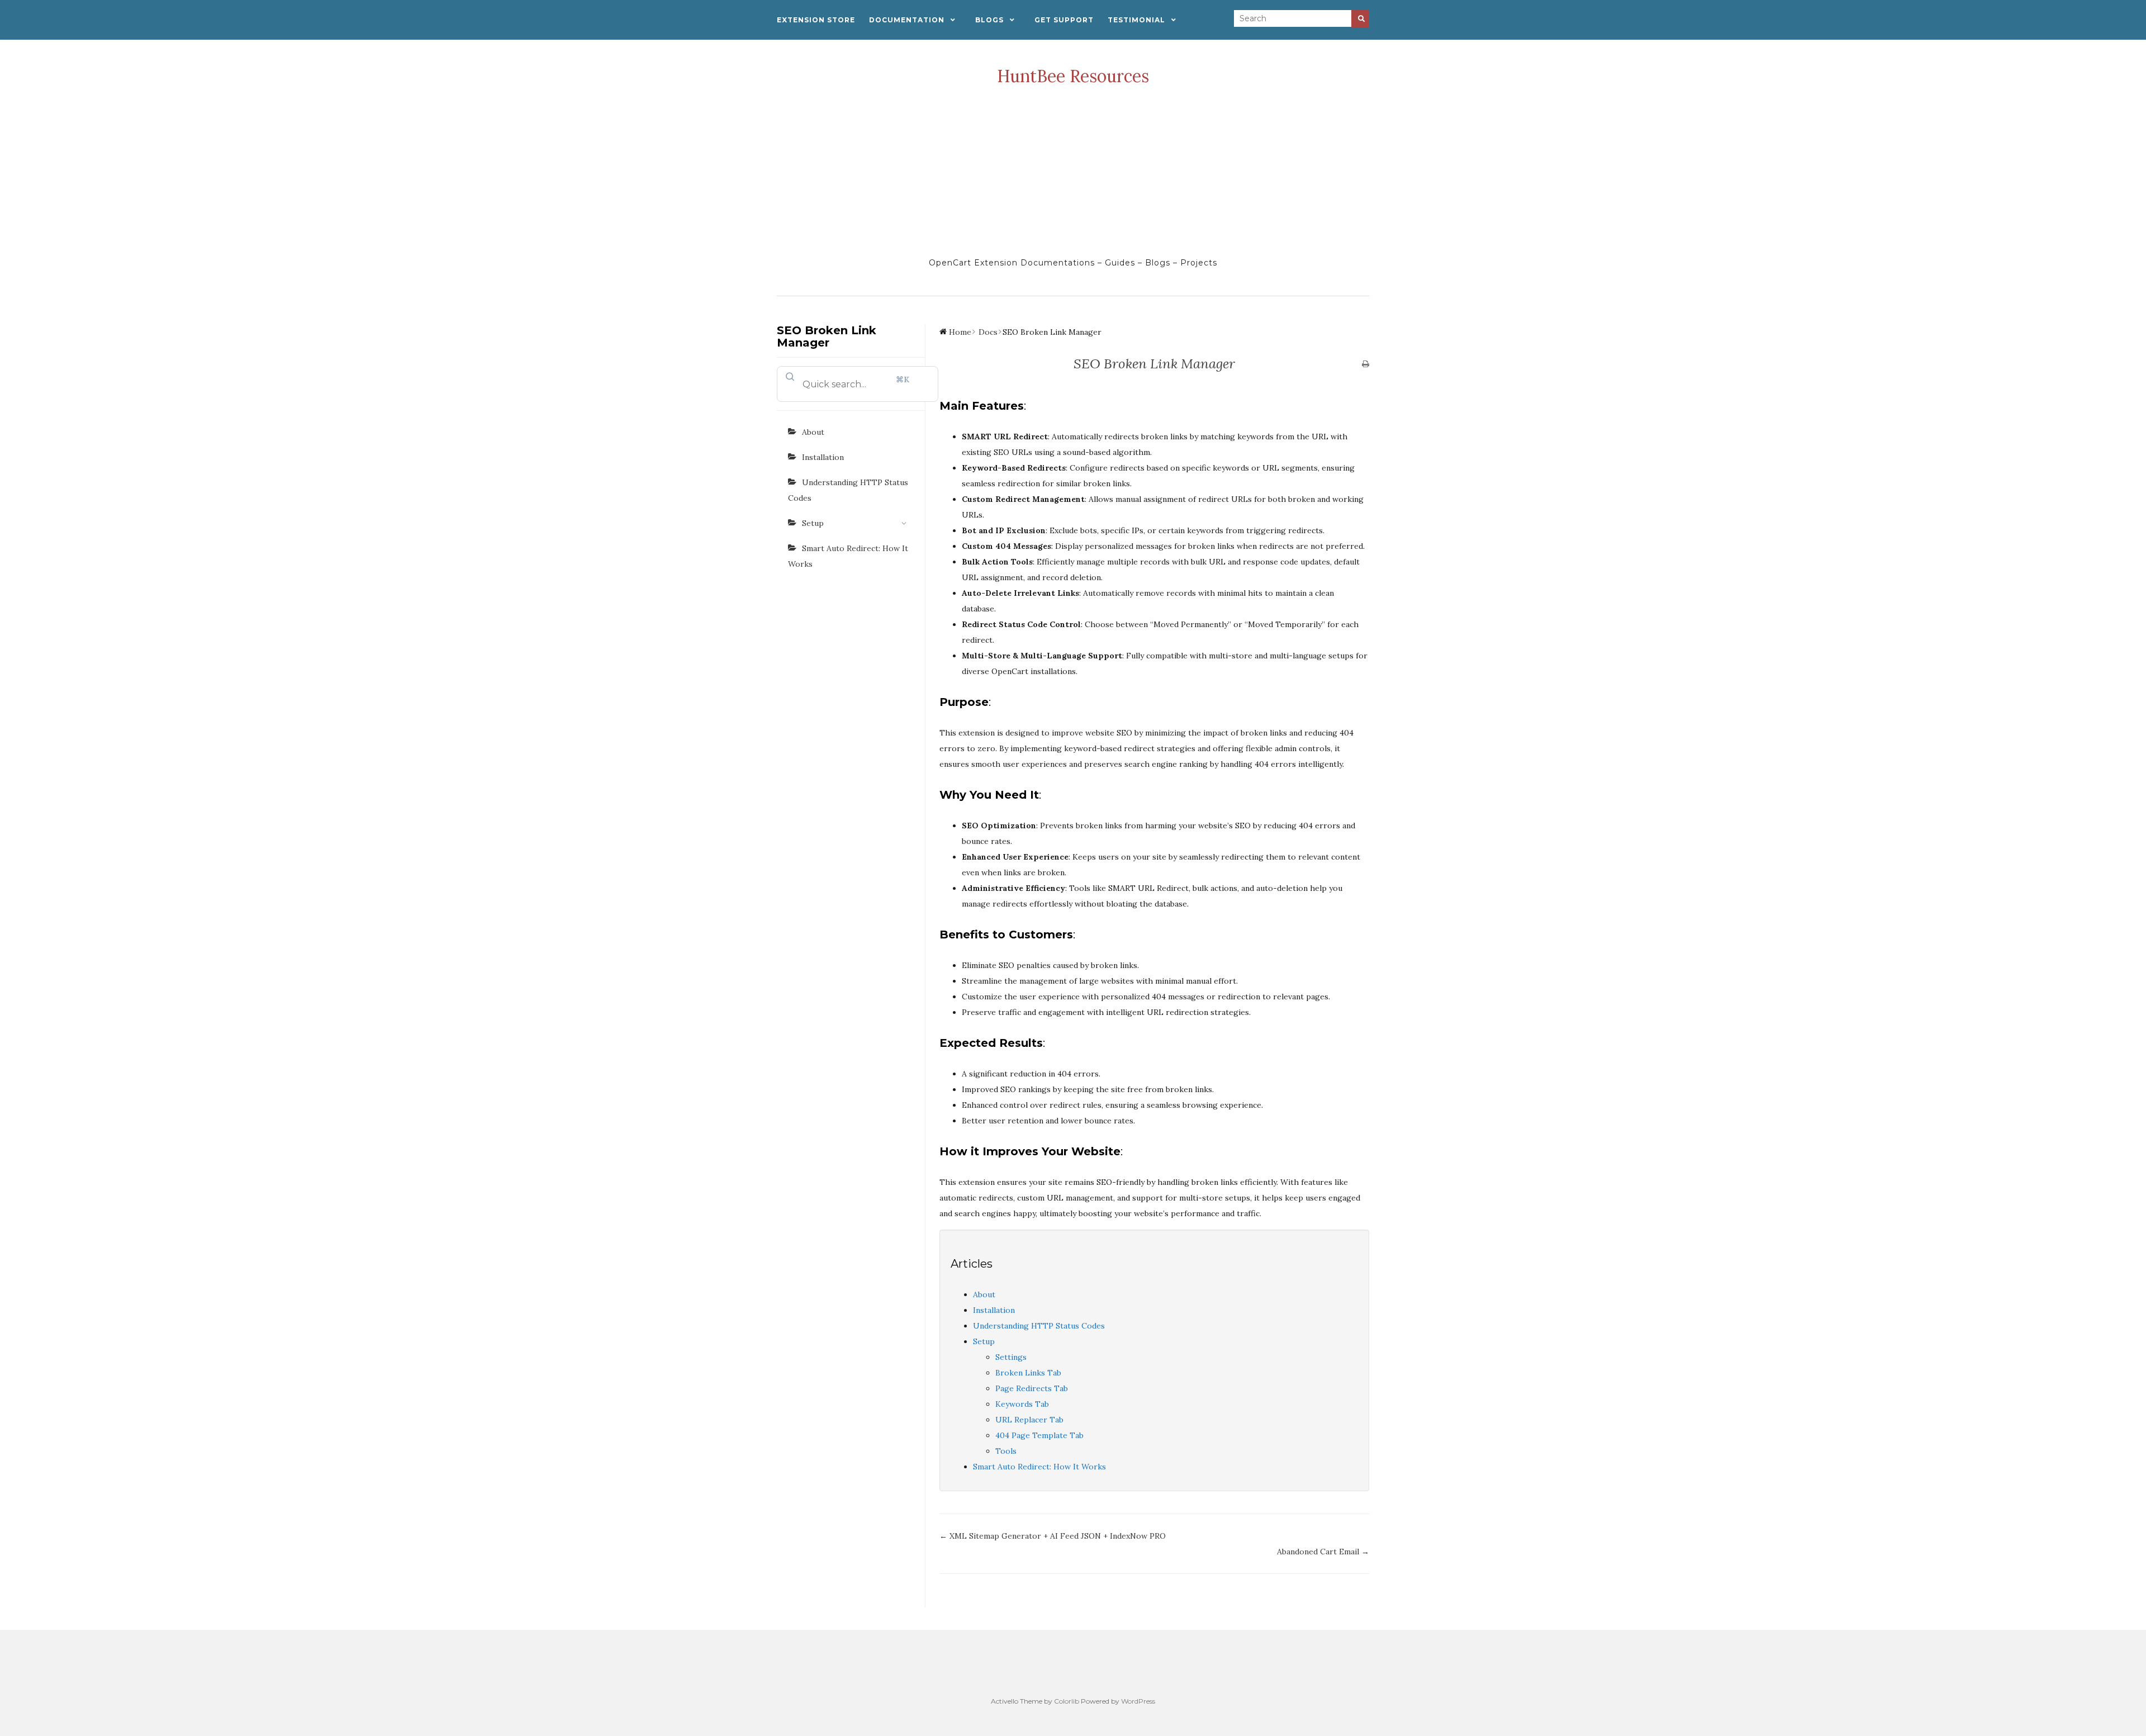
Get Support (1064, 20)
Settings (1011, 1357)
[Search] (1360, 19)
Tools (1006, 1451)
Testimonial (1136, 20)
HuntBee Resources (1073, 76)
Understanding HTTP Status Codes (848, 490)
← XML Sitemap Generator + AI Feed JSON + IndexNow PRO (1053, 1536)
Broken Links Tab (1028, 1373)
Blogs (989, 20)
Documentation (907, 20)
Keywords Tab (1022, 1404)
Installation (823, 457)
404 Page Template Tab (1039, 1435)
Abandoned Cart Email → (1323, 1552)
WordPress (1138, 1701)
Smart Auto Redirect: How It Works (848, 556)
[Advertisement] (1073, 171)
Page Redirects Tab (1032, 1388)
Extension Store (816, 20)
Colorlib (1067, 1701)
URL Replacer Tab (1029, 1420)
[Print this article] (1366, 364)
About (813, 432)
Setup (813, 523)
